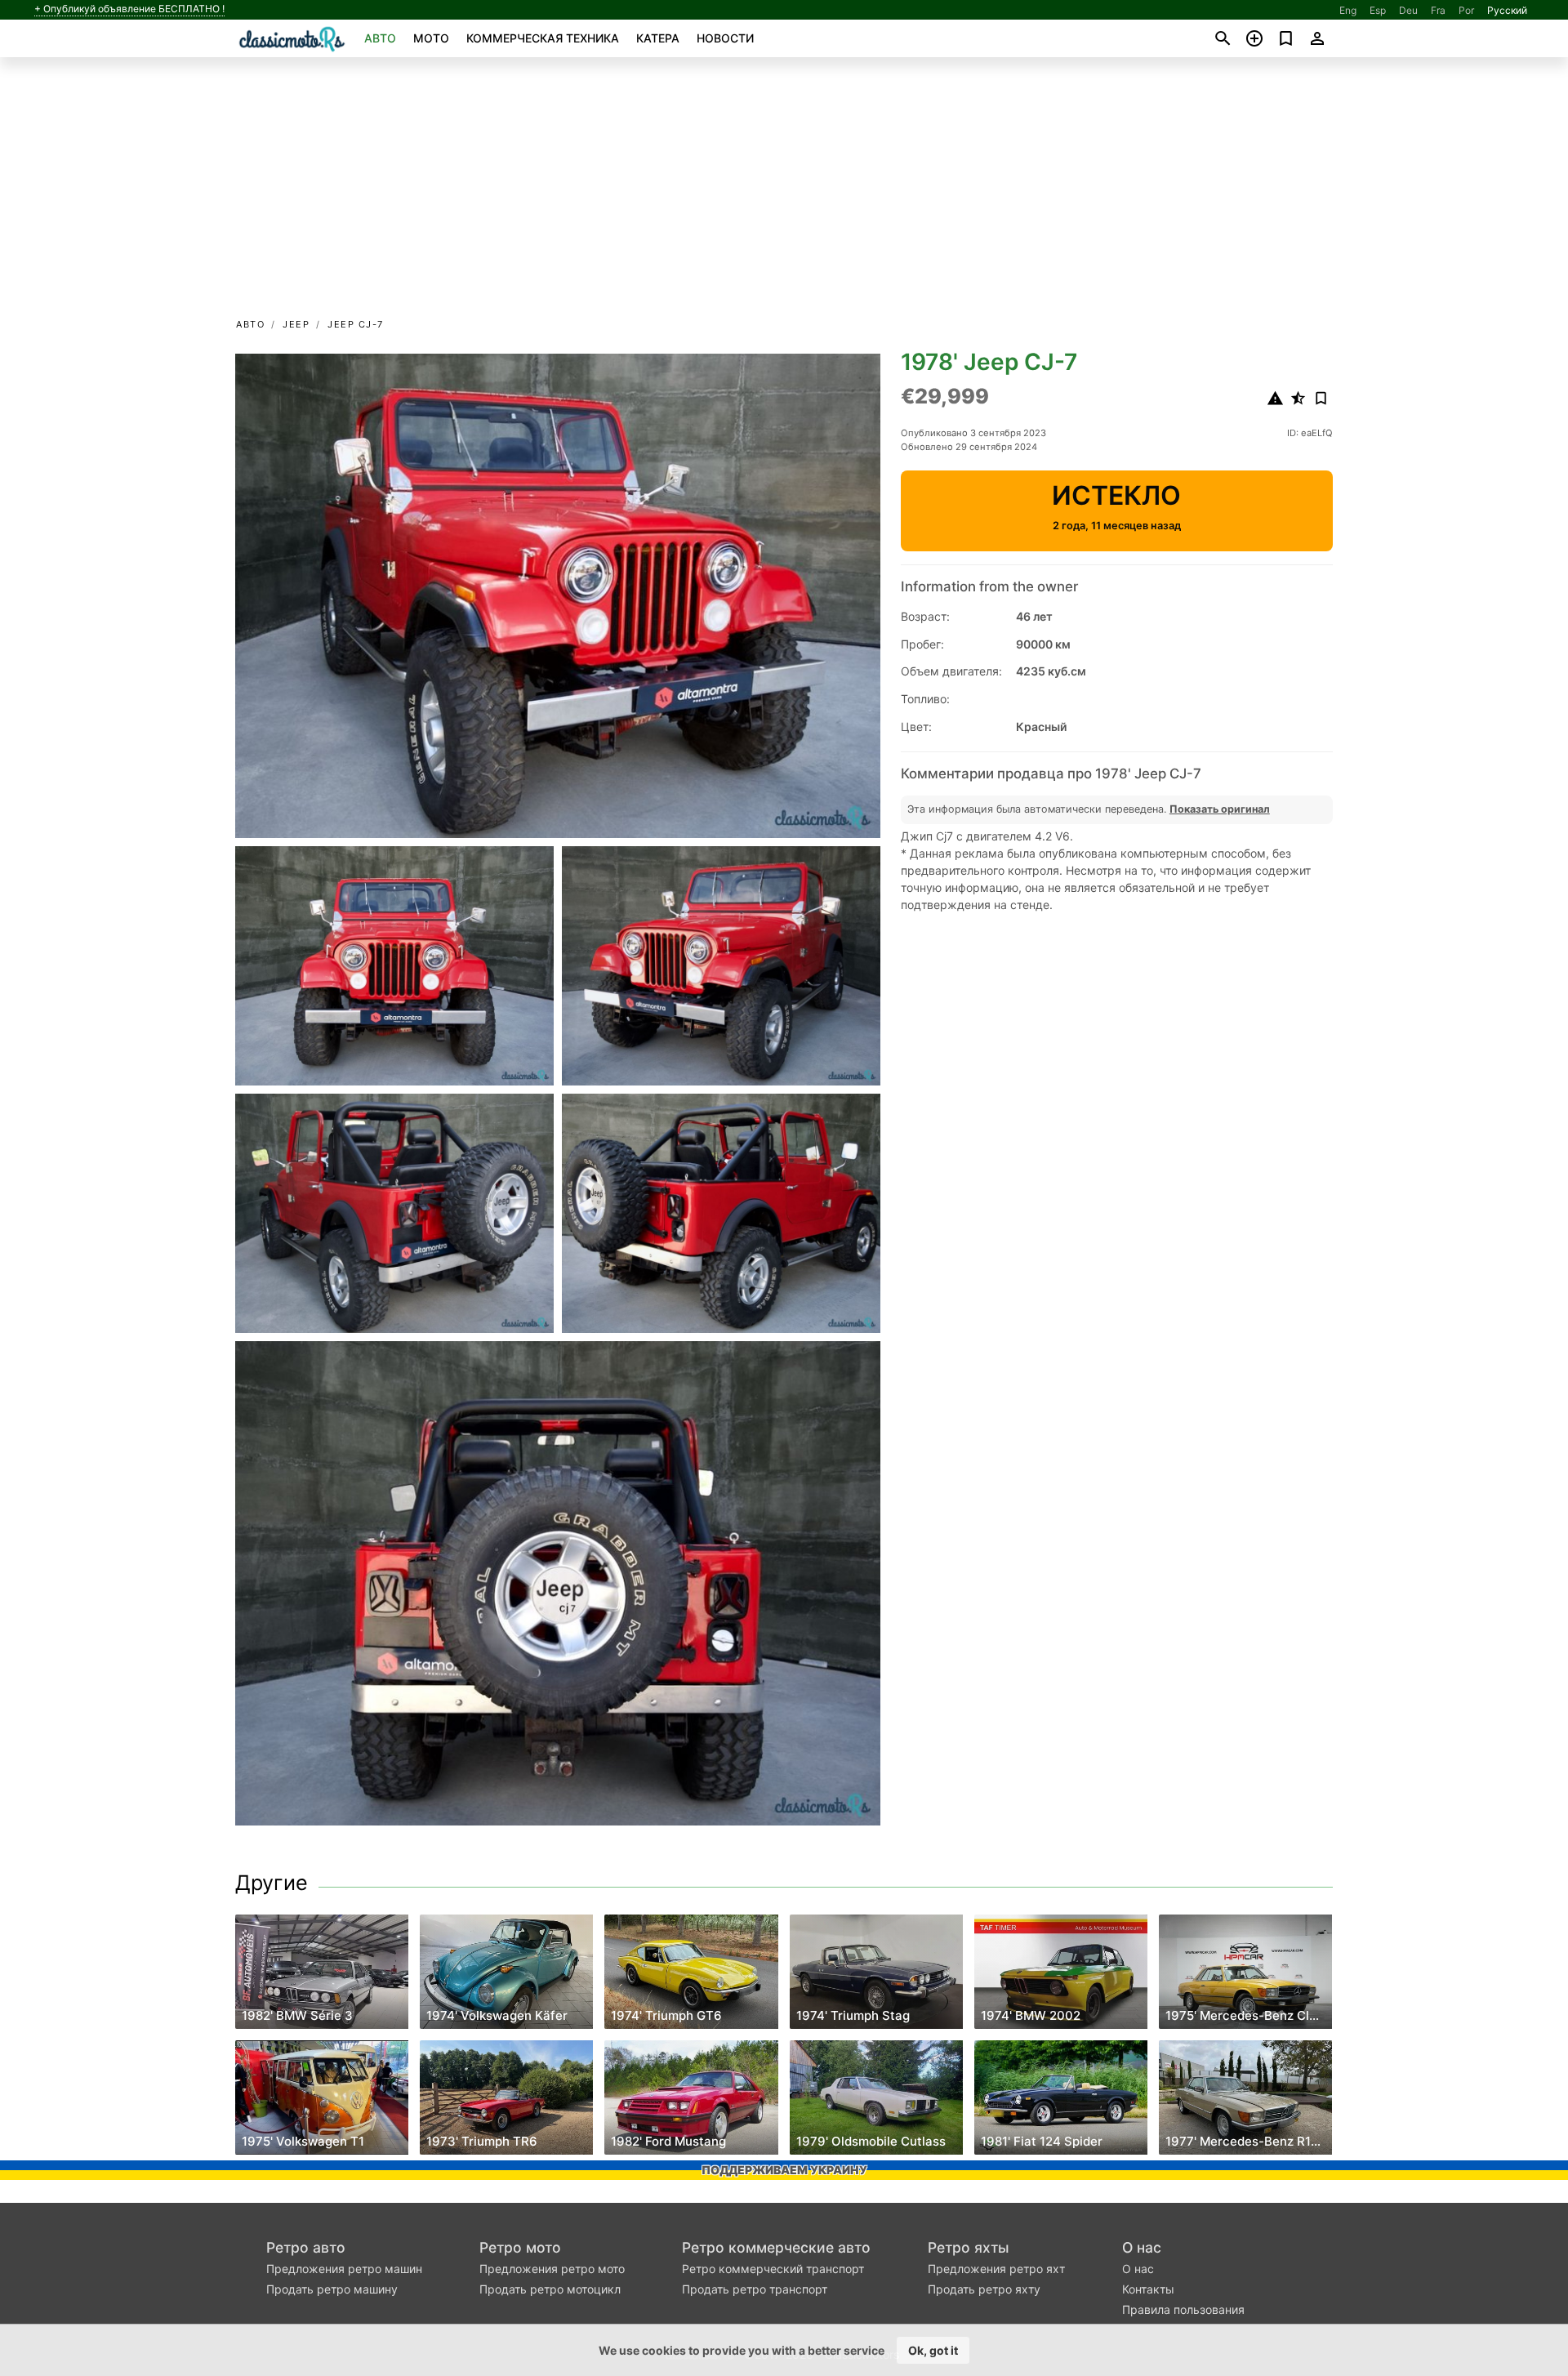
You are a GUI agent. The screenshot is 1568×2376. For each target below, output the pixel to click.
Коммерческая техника (543, 38)
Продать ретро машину (332, 2289)
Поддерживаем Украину (784, 2170)
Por (1466, 10)
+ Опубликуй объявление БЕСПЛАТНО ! (129, 9)
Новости (725, 38)
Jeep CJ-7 (356, 324)
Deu (1408, 10)
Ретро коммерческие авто (776, 2247)
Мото (431, 38)
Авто (380, 38)
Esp (1378, 10)
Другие (272, 1883)
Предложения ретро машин (344, 2269)
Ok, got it (933, 2350)
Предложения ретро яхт (996, 2269)
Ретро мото (520, 2247)
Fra (1438, 10)
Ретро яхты (969, 2247)
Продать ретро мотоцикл (550, 2289)
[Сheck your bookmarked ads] (1286, 38)
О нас (1142, 2247)
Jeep (296, 324)
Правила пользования (1183, 2309)
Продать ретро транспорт (755, 2289)
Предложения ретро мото (552, 2269)
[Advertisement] (784, 193)
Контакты (1148, 2289)
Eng (1348, 10)
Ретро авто (306, 2247)
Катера (658, 38)
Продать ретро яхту (984, 2289)
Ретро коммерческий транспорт (773, 2269)
